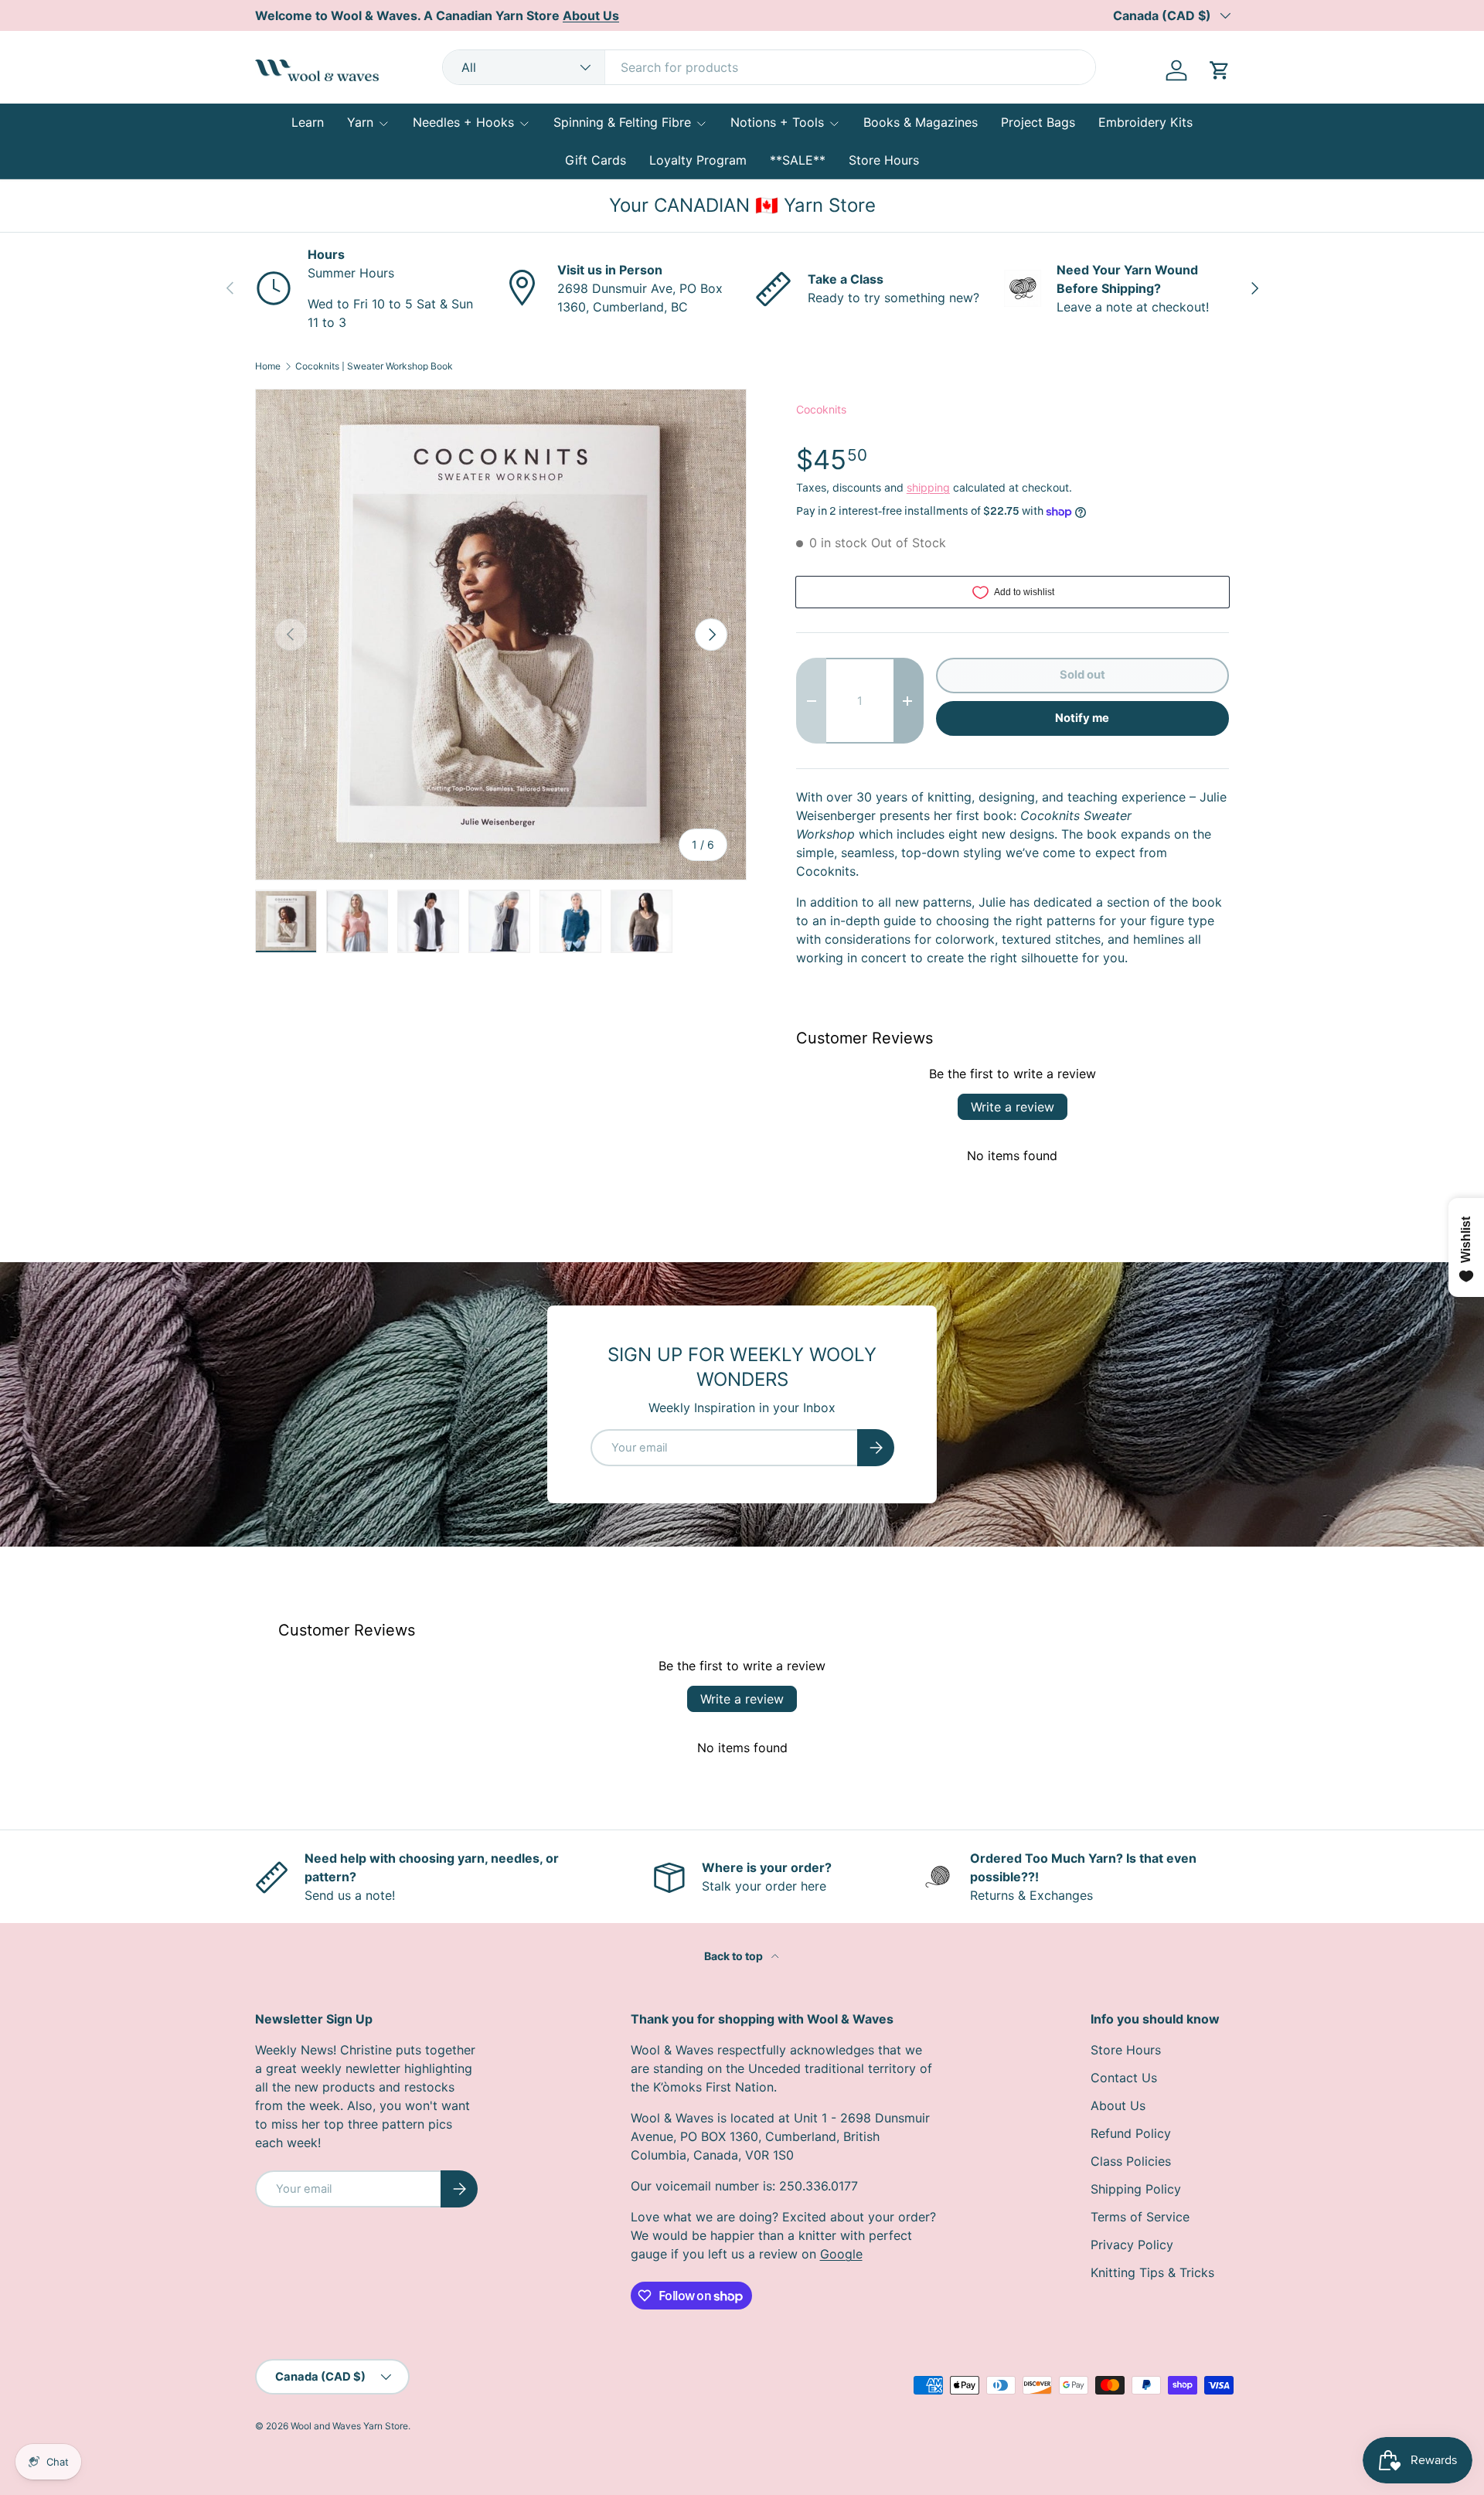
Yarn (360, 122)
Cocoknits (821, 409)
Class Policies (1131, 2161)
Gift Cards (596, 160)
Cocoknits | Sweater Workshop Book (374, 366)
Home (268, 366)
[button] (1220, 70)
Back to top (735, 1956)
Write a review (1013, 1107)
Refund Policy (1131, 2133)
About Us (1118, 2105)
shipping (928, 487)
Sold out (1082, 675)
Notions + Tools (777, 122)
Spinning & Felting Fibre (622, 122)
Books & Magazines (921, 122)
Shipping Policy (1136, 2189)
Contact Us (1124, 2078)
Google (841, 2254)
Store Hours (884, 160)
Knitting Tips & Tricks (1152, 2272)
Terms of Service (1140, 2217)
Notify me (1082, 718)
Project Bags (1038, 122)
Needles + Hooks (463, 122)
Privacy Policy (1132, 2245)
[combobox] (769, 67)
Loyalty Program (698, 160)
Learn (308, 122)
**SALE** (798, 160)
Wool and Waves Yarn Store (349, 2426)
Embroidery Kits (1145, 122)
